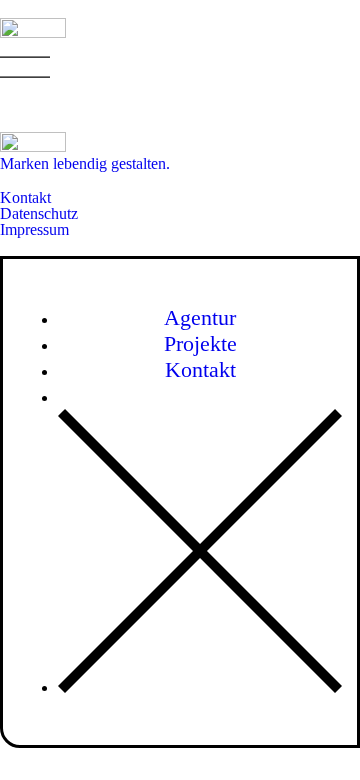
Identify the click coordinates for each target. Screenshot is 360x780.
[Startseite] (33, 32)
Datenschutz (39, 213)
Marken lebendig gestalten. (85, 163)
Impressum (34, 229)
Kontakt (25, 197)
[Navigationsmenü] (25, 67)
